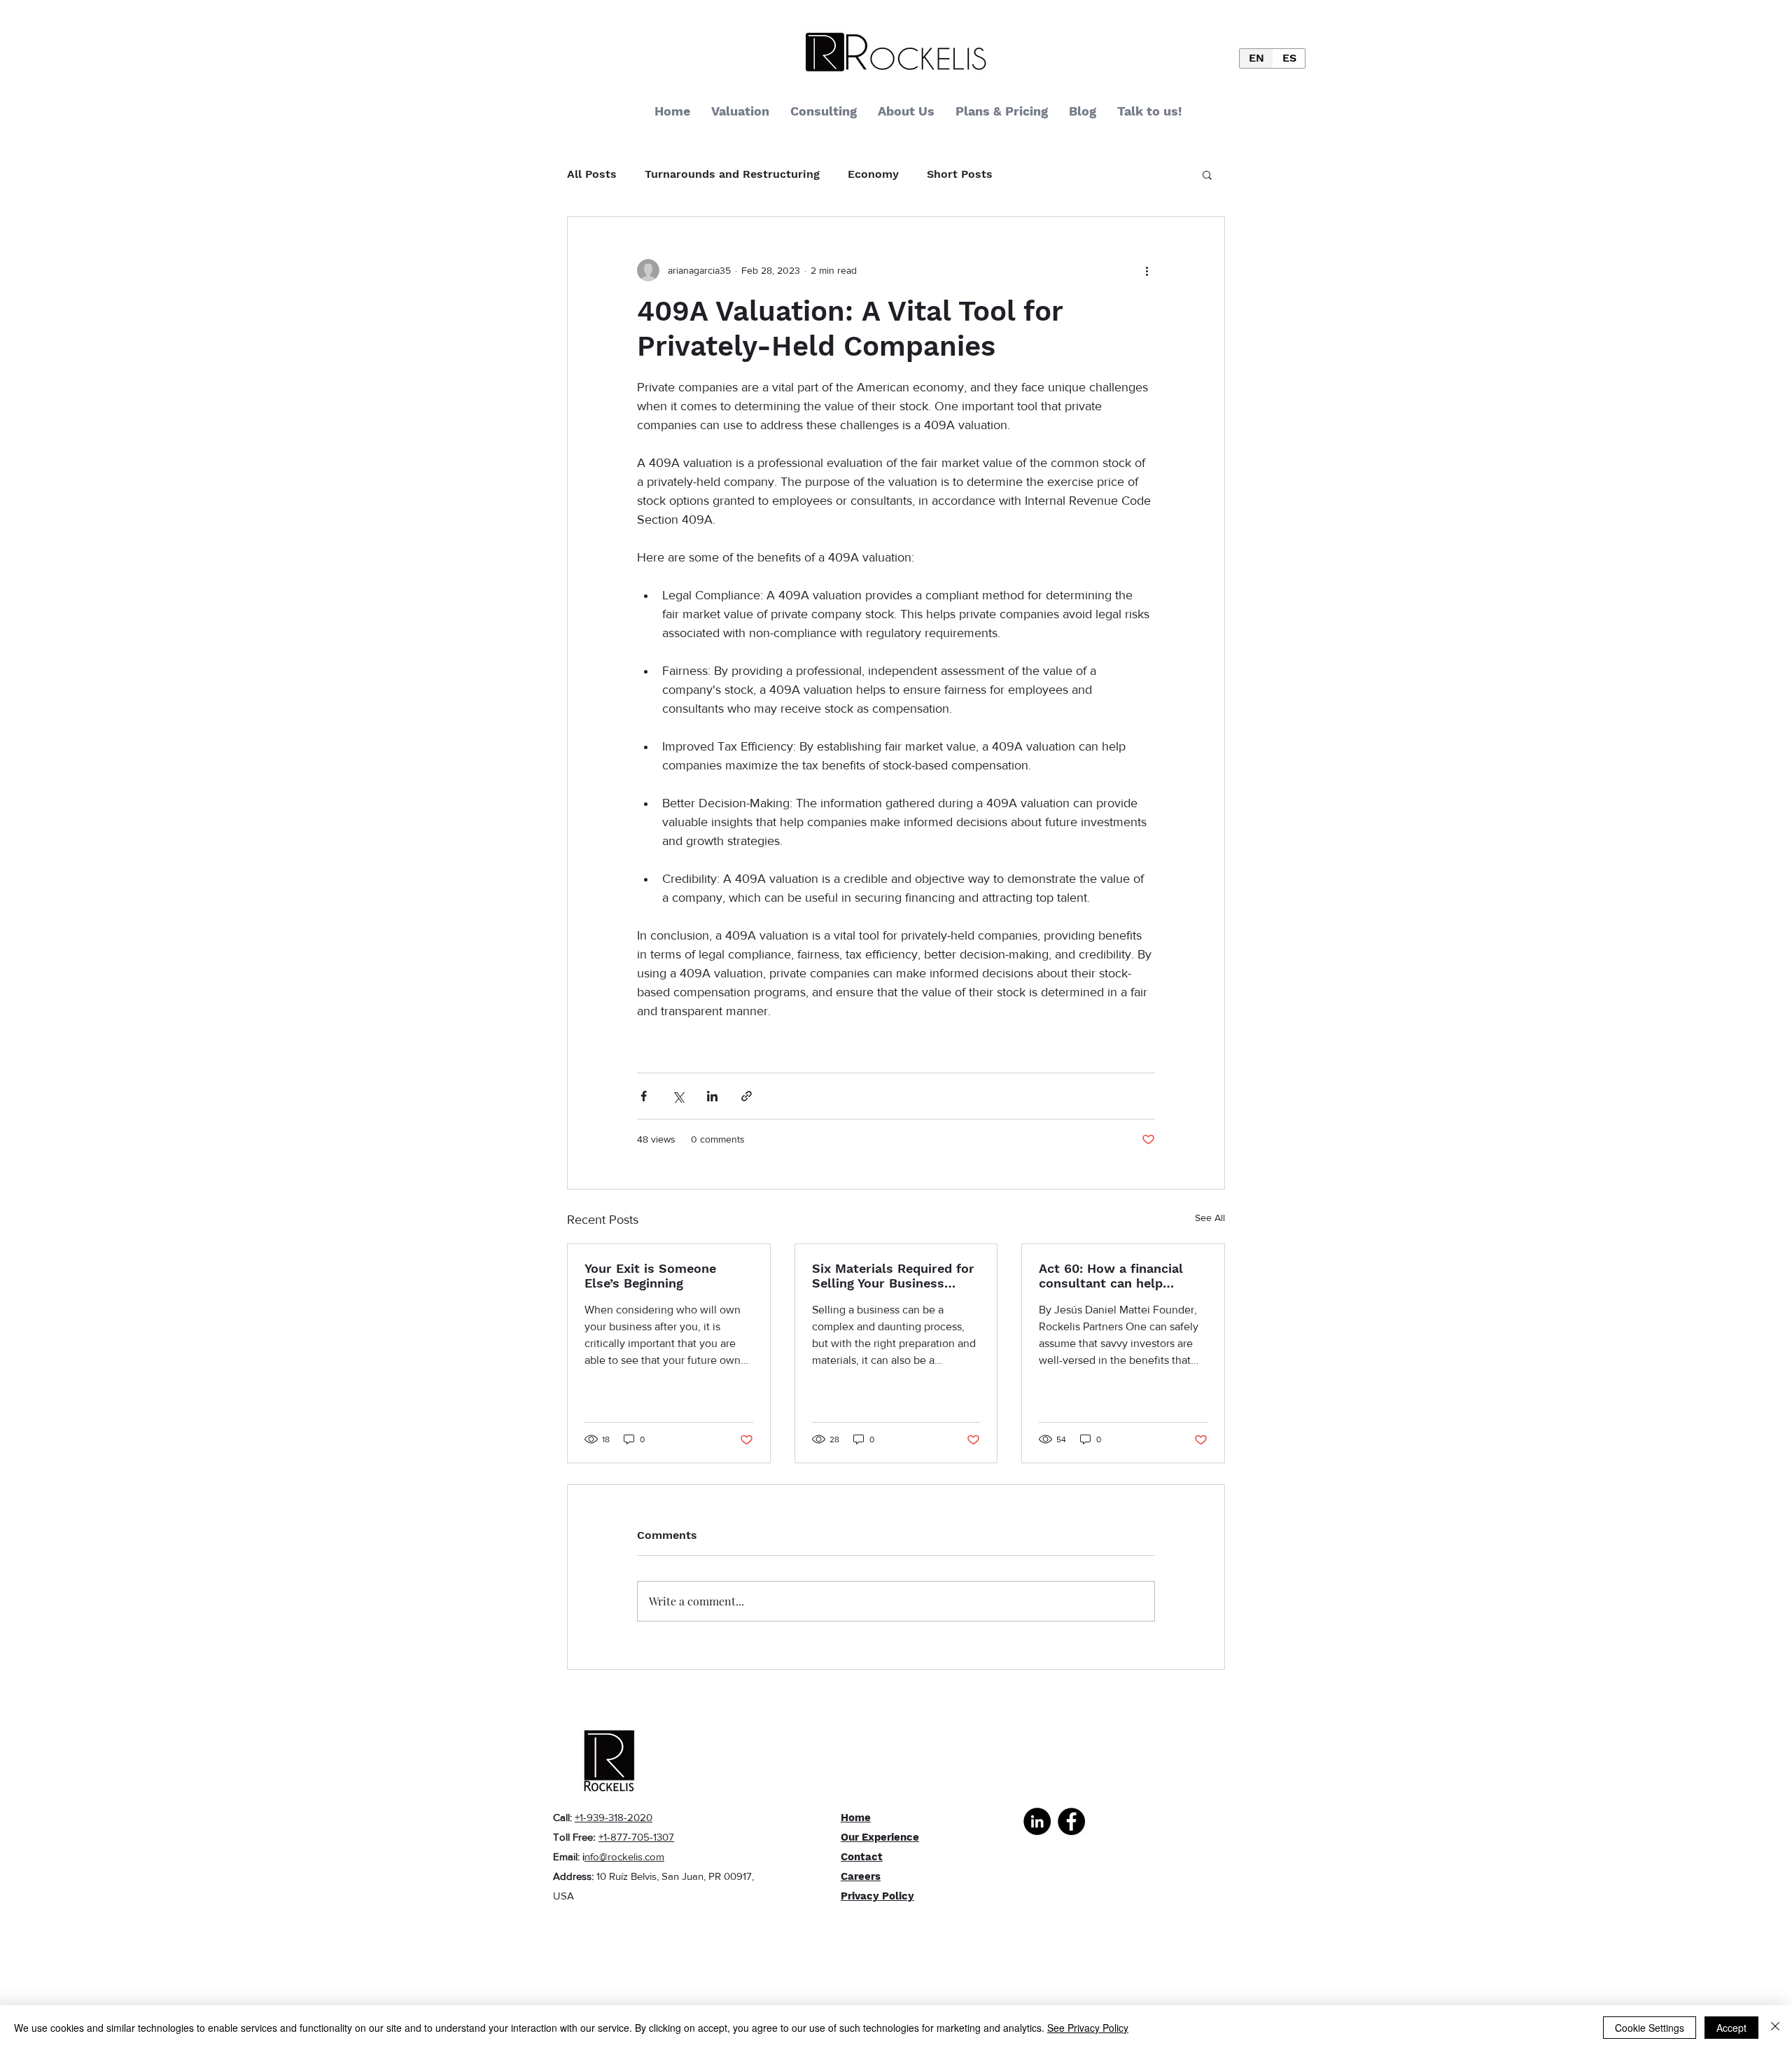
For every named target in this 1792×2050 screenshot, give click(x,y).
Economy (873, 174)
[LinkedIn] (1037, 1821)
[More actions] (1147, 270)
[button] (1207, 174)
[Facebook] (1071, 1821)
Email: (568, 1856)
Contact (862, 1857)
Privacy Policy (877, 1896)
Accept (1731, 2028)
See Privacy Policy (1088, 2028)
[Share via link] (747, 1096)
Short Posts (960, 174)
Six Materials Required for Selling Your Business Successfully (893, 1276)
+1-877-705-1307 (636, 1837)
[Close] (1775, 2028)
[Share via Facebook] (644, 1096)
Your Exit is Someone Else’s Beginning (650, 1276)
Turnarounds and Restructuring (732, 174)
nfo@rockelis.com (624, 1856)
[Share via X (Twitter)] (678, 1096)
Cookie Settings (1650, 2028)
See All (1210, 1218)
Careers (861, 1876)
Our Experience (880, 1837)
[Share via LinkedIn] (712, 1096)
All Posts (592, 174)
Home (856, 1818)
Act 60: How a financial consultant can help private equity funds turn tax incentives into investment (1117, 1276)
